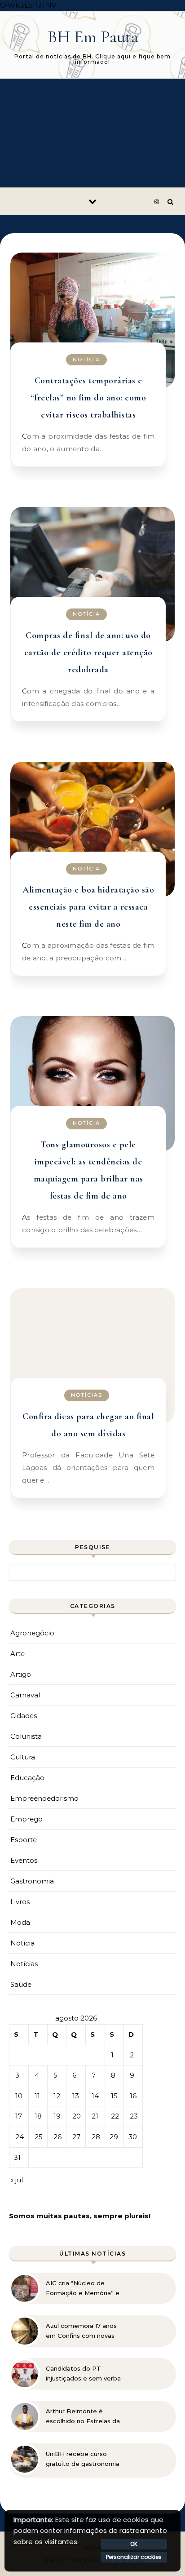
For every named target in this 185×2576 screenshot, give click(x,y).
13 (76, 2096)
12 (57, 2096)
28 (96, 2137)
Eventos (24, 1860)
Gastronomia (32, 1881)
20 (77, 2116)
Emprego (26, 1819)
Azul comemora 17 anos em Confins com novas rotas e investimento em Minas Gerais (83, 2331)
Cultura (23, 1757)
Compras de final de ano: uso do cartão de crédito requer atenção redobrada (88, 653)
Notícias (87, 1395)
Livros (20, 1902)
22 (115, 2116)
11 (37, 2096)
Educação (27, 1778)
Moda (20, 1922)
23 (134, 2116)
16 (133, 2096)
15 (114, 2096)
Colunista (26, 1736)
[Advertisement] (92, 133)
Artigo (21, 1674)
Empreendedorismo (44, 1798)
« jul (17, 2180)
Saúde (21, 1984)
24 (20, 2137)
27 (76, 2137)
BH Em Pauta (93, 37)
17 (19, 2116)
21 (95, 2116)
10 (19, 2096)
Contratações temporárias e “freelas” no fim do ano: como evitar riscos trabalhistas (88, 398)
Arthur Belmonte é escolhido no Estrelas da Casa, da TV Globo (83, 2416)
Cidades (24, 1716)
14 (95, 2096)
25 (39, 2137)
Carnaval (25, 1695)
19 (57, 2116)
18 (38, 2116)
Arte (18, 1654)
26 (57, 2137)
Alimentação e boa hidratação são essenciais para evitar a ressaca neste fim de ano (88, 907)
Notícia (86, 360)
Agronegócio (32, 1633)
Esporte (24, 1840)
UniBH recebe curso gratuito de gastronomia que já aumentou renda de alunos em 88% (83, 2459)
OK (134, 2544)
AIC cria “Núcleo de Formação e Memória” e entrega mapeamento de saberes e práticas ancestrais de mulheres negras (84, 2288)
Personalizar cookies (134, 2557)
